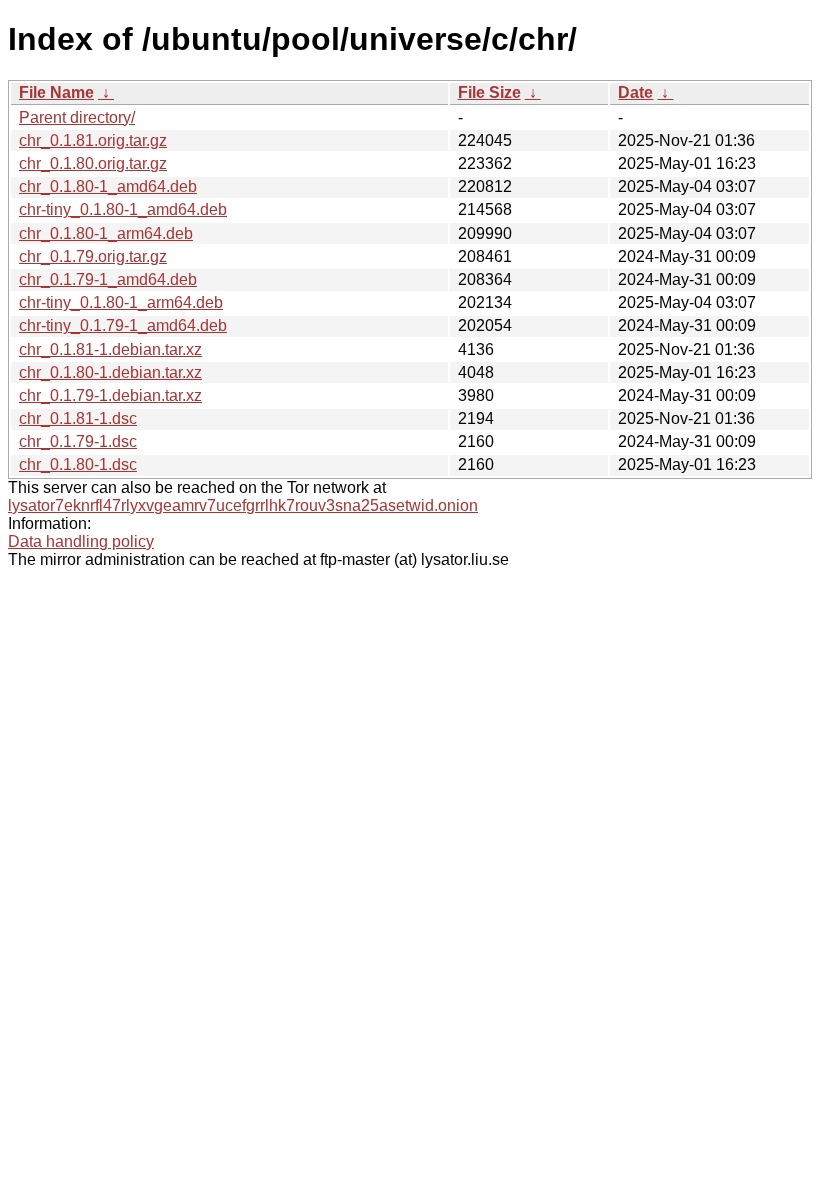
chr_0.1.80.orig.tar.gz (93, 163)
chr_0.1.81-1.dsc (78, 418)
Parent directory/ (77, 117)
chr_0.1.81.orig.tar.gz (93, 140)
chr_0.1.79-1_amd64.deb (108, 279)
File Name (56, 92)
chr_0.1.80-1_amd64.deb (108, 186)
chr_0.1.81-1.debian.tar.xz (110, 349)
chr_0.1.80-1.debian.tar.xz (110, 372)
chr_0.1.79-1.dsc (78, 441)
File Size (489, 92)
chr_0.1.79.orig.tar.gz (93, 256)
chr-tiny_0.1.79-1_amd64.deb (123, 325)
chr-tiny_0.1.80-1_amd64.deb (123, 209)
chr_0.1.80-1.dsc (78, 464)
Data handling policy (81, 541)
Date (635, 92)
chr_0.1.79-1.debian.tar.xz (110, 395)
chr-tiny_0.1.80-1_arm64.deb (121, 302)
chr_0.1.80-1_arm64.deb (106, 233)
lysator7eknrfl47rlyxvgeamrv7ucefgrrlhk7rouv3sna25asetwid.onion (243, 505)
